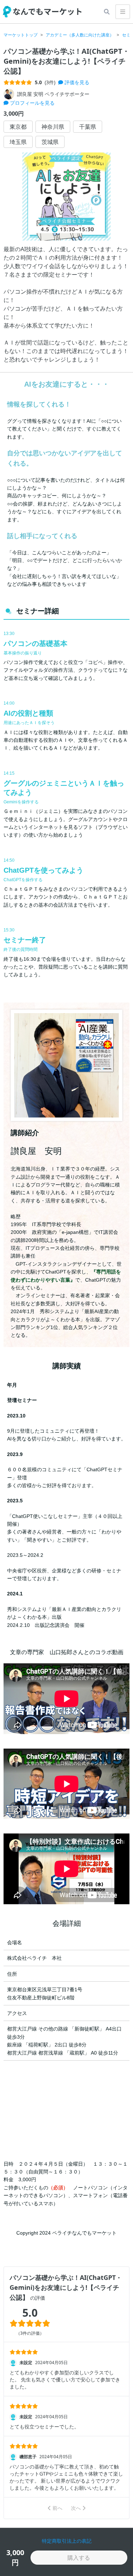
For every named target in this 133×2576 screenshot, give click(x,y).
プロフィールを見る (32, 103)
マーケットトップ (21, 35)
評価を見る (76, 82)
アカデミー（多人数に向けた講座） (80, 35)
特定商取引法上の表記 (67, 2541)
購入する (79, 2558)
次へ (76, 2508)
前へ (57, 2508)
